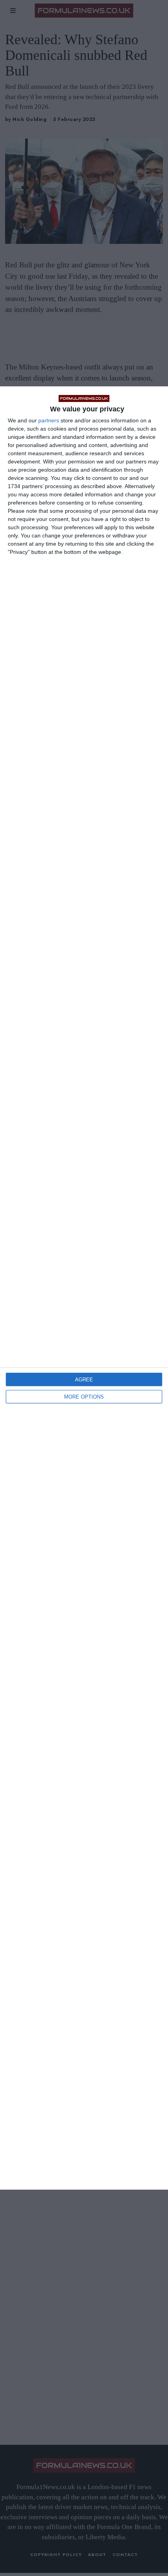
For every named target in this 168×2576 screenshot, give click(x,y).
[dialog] (84, 1288)
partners (49, 420)
